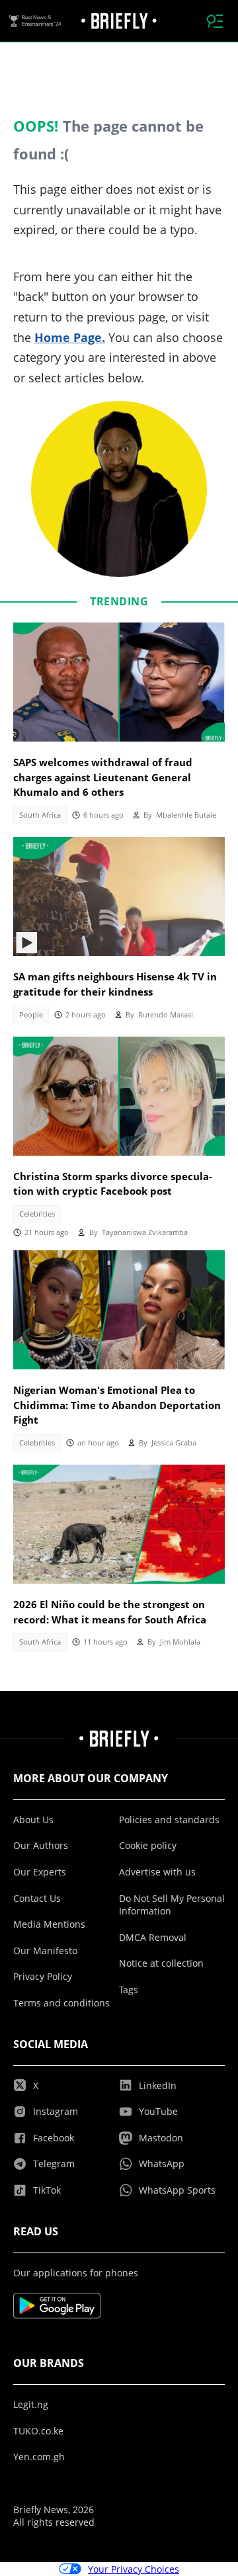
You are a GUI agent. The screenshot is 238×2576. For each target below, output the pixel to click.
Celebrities (37, 1214)
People (31, 1015)
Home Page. (70, 337)
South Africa (40, 815)
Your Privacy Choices (134, 2569)
